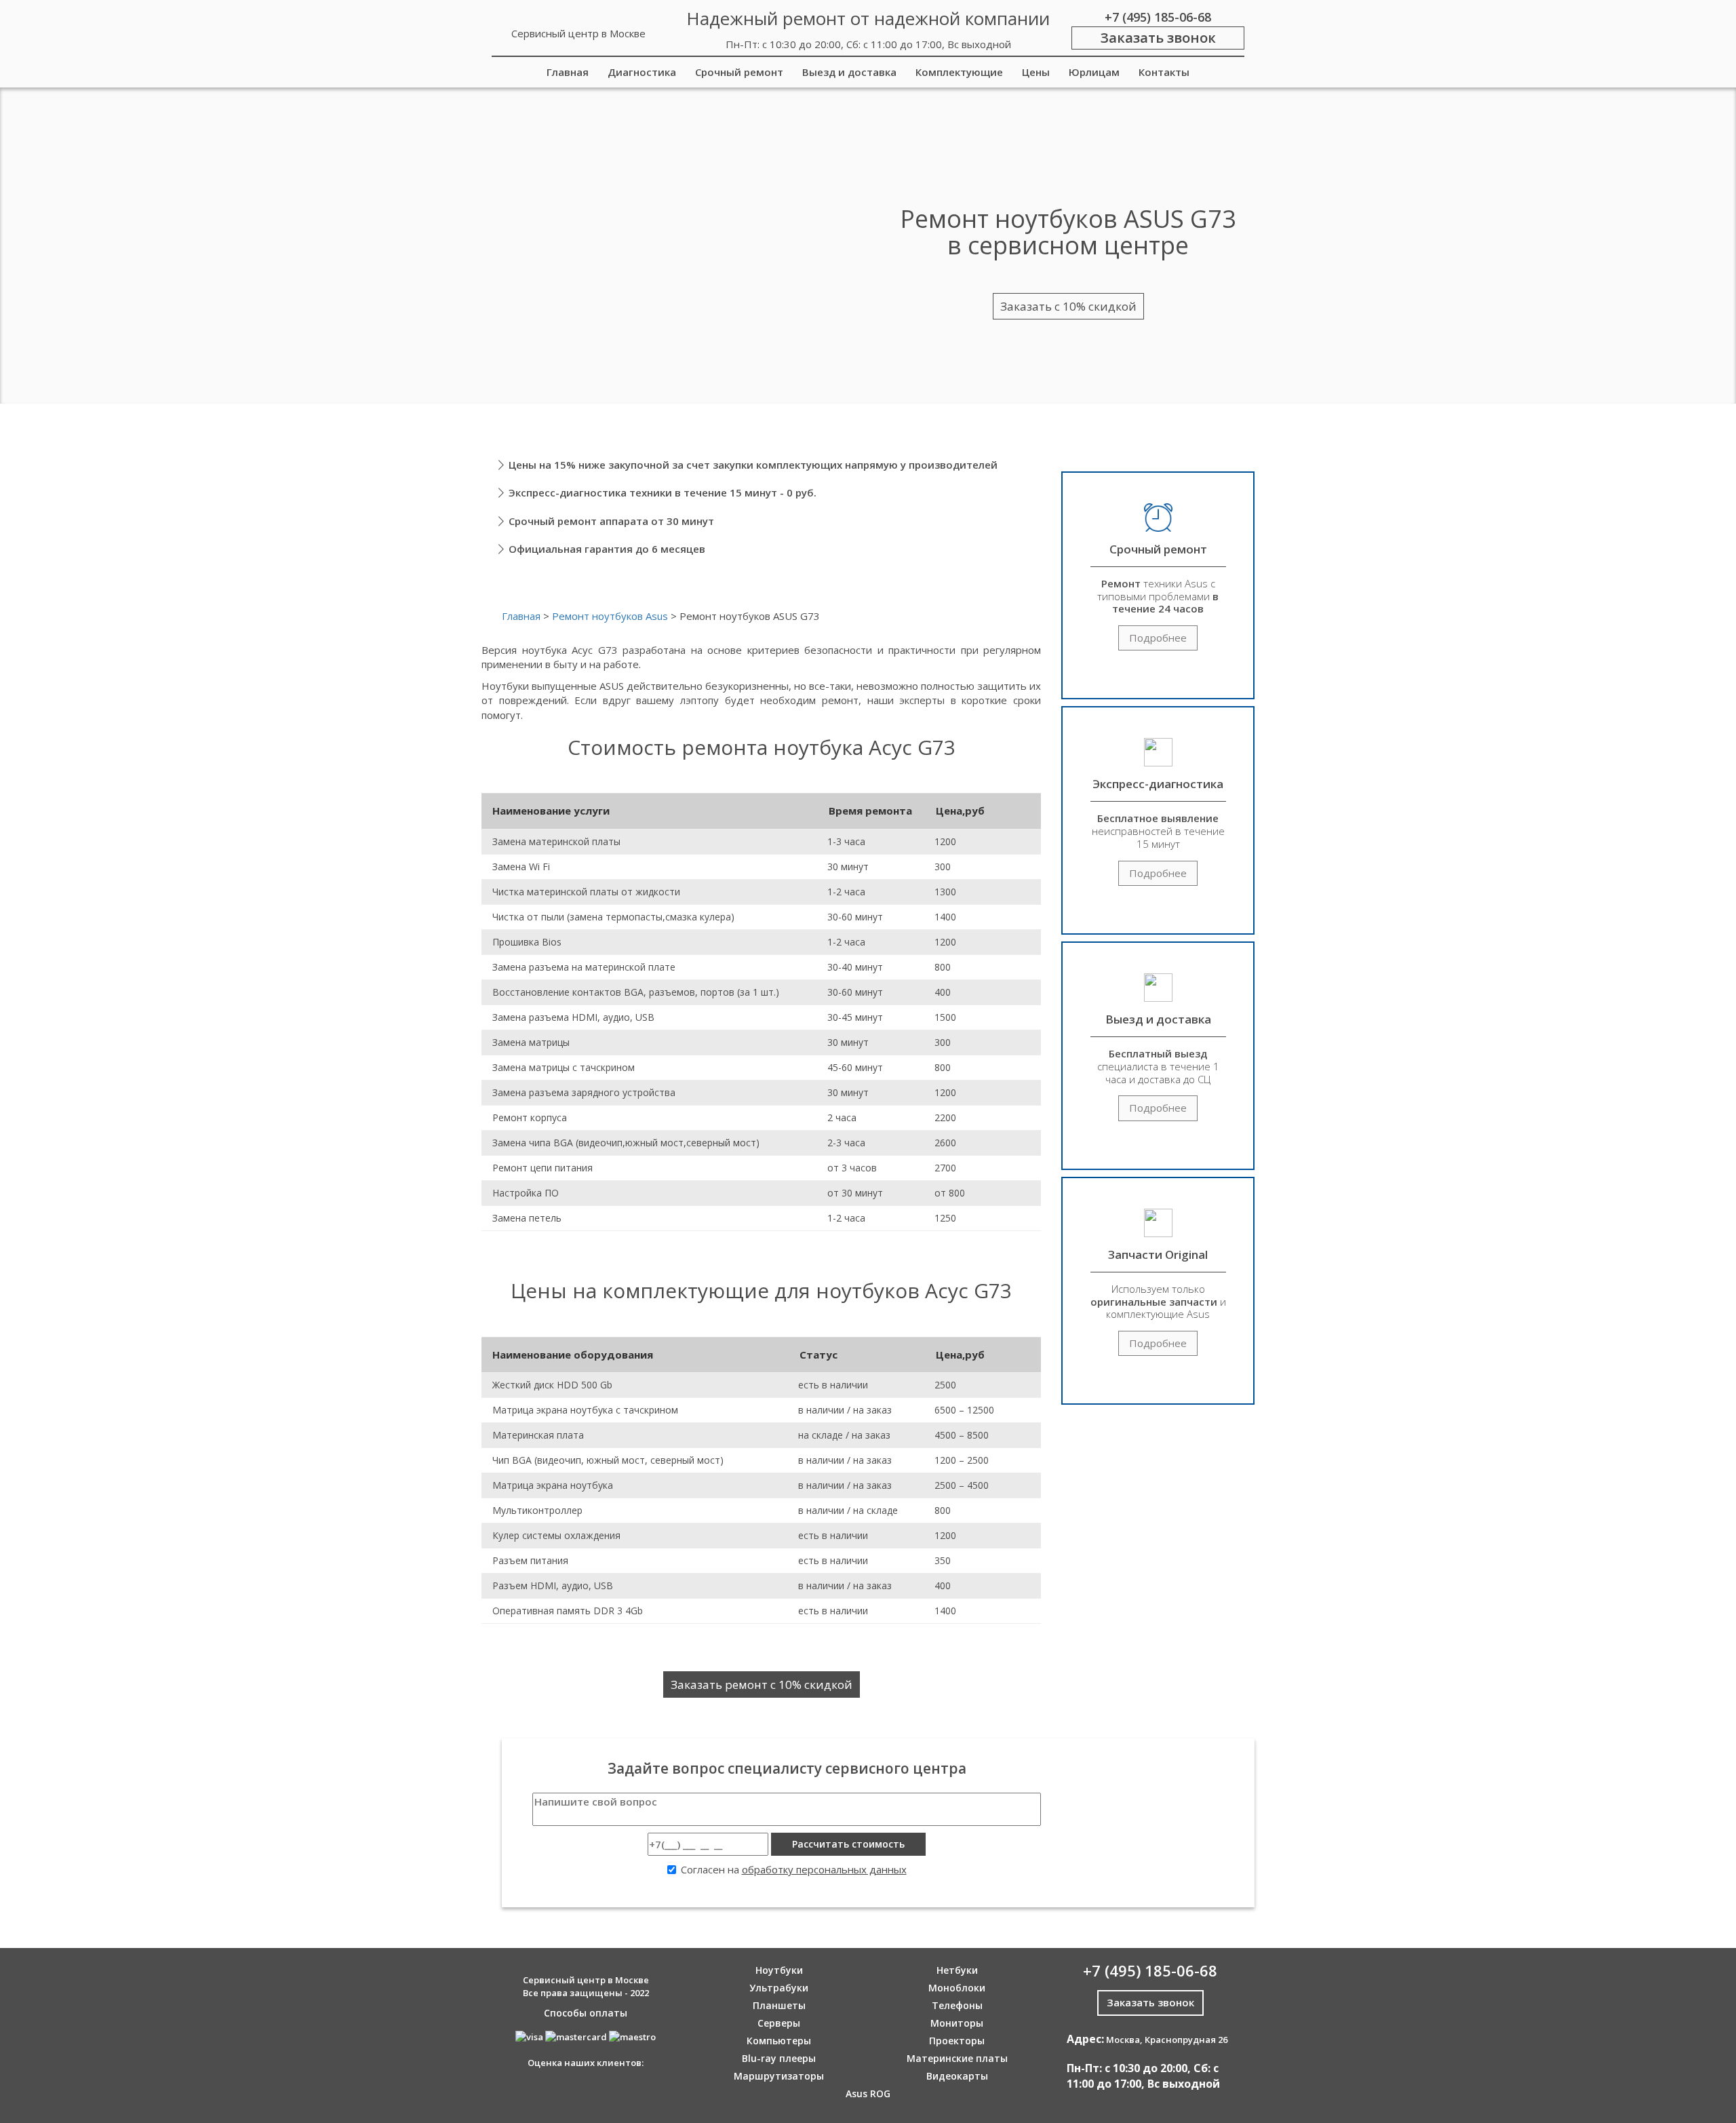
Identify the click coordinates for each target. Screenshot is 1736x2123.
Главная (568, 72)
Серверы (779, 2023)
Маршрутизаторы (779, 2076)
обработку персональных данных (824, 1869)
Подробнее (1158, 638)
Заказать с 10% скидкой (1068, 306)
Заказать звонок (1158, 38)
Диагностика (642, 72)
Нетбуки (957, 1970)
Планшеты (779, 2005)
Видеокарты (957, 2076)
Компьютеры (779, 2041)
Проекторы (957, 2041)
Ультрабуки (779, 1988)
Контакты (1164, 72)
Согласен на (794, 1869)
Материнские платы (957, 2058)
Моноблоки (957, 1988)
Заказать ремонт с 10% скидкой (762, 1684)
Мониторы (957, 2023)
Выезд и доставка (849, 72)
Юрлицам (1094, 72)
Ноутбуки (779, 1970)
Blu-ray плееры (779, 2058)
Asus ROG (868, 2093)
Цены (1036, 72)
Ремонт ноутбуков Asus (610, 616)
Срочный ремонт (739, 72)
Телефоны (957, 2005)
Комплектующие (959, 72)
